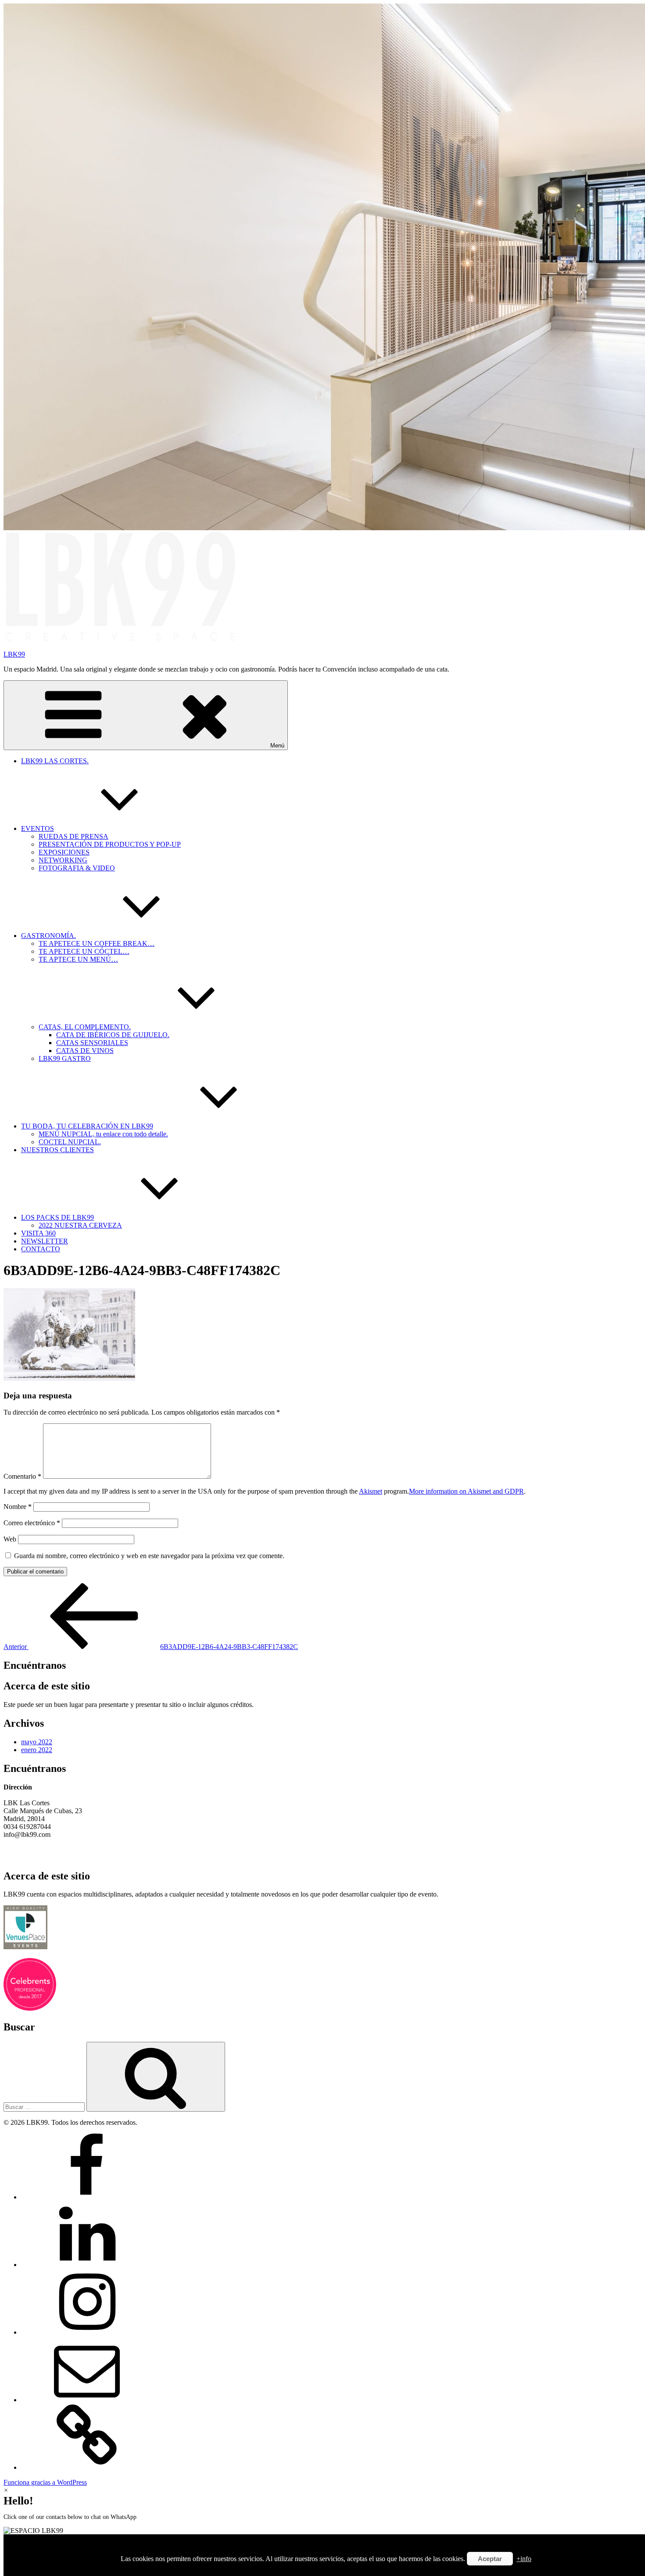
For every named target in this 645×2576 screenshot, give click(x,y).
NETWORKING (63, 860)
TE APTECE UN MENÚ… (78, 959)
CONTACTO (41, 1249)
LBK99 (14, 654)
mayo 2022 (37, 1742)
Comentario (22, 1476)
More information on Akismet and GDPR (466, 1491)
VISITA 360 (38, 1233)
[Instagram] (87, 2332)
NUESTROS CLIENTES (57, 1150)
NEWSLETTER (45, 1241)
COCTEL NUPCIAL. (70, 1142)
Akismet (371, 1491)
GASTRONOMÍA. (48, 936)
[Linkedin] (87, 2265)
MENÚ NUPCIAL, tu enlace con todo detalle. (103, 1134)
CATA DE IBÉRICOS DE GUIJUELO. (113, 1035)
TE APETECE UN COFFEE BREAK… (97, 943)
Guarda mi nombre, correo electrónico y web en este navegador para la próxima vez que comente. (149, 1556)
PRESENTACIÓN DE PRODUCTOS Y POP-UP (110, 844)
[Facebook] (87, 2197)
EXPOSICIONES (64, 852)
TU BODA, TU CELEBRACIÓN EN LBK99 (87, 1126)
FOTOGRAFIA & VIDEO (77, 868)
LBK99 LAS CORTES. (55, 761)
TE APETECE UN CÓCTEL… (84, 951)
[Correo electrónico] (87, 2400)
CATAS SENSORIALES (92, 1043)
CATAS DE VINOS (85, 1051)
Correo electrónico (32, 1523)
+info (524, 2559)
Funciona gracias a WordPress (45, 2482)
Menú (277, 745)
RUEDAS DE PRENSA (73, 836)
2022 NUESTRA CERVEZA (80, 1225)
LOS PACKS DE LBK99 (57, 1217)
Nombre (18, 1507)
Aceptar (490, 2559)
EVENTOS (38, 828)
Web (10, 1539)
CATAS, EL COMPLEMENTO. (85, 1027)
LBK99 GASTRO (65, 1058)
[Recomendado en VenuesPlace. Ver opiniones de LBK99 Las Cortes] (25, 1947)
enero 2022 (37, 1750)
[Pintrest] (87, 2467)
